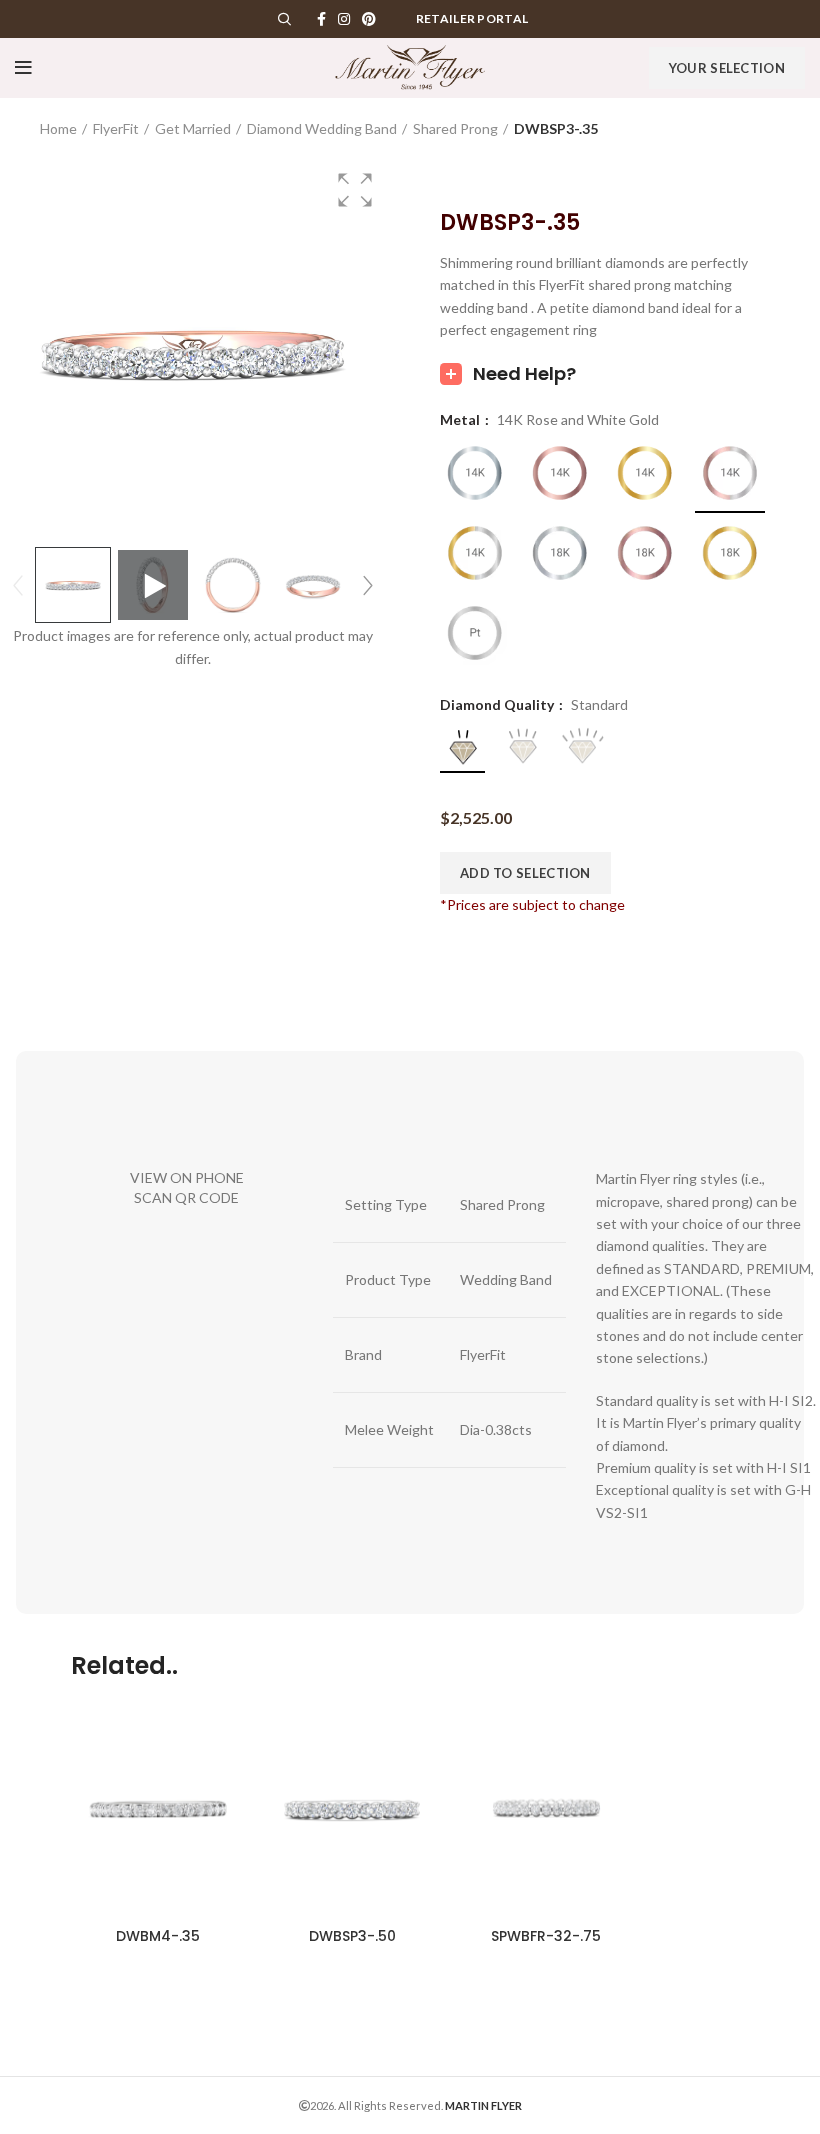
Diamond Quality (498, 705)
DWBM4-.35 (158, 1936)
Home (58, 128)
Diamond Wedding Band (322, 128)
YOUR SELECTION (727, 68)
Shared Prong (455, 128)
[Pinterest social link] (369, 19)
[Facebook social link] (321, 19)
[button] (355, 190)
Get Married (193, 128)
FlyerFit (116, 128)
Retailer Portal (472, 18)
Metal (461, 420)
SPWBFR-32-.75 (546, 1936)
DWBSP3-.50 (352, 1936)
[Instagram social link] (344, 19)
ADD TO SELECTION (525, 873)
